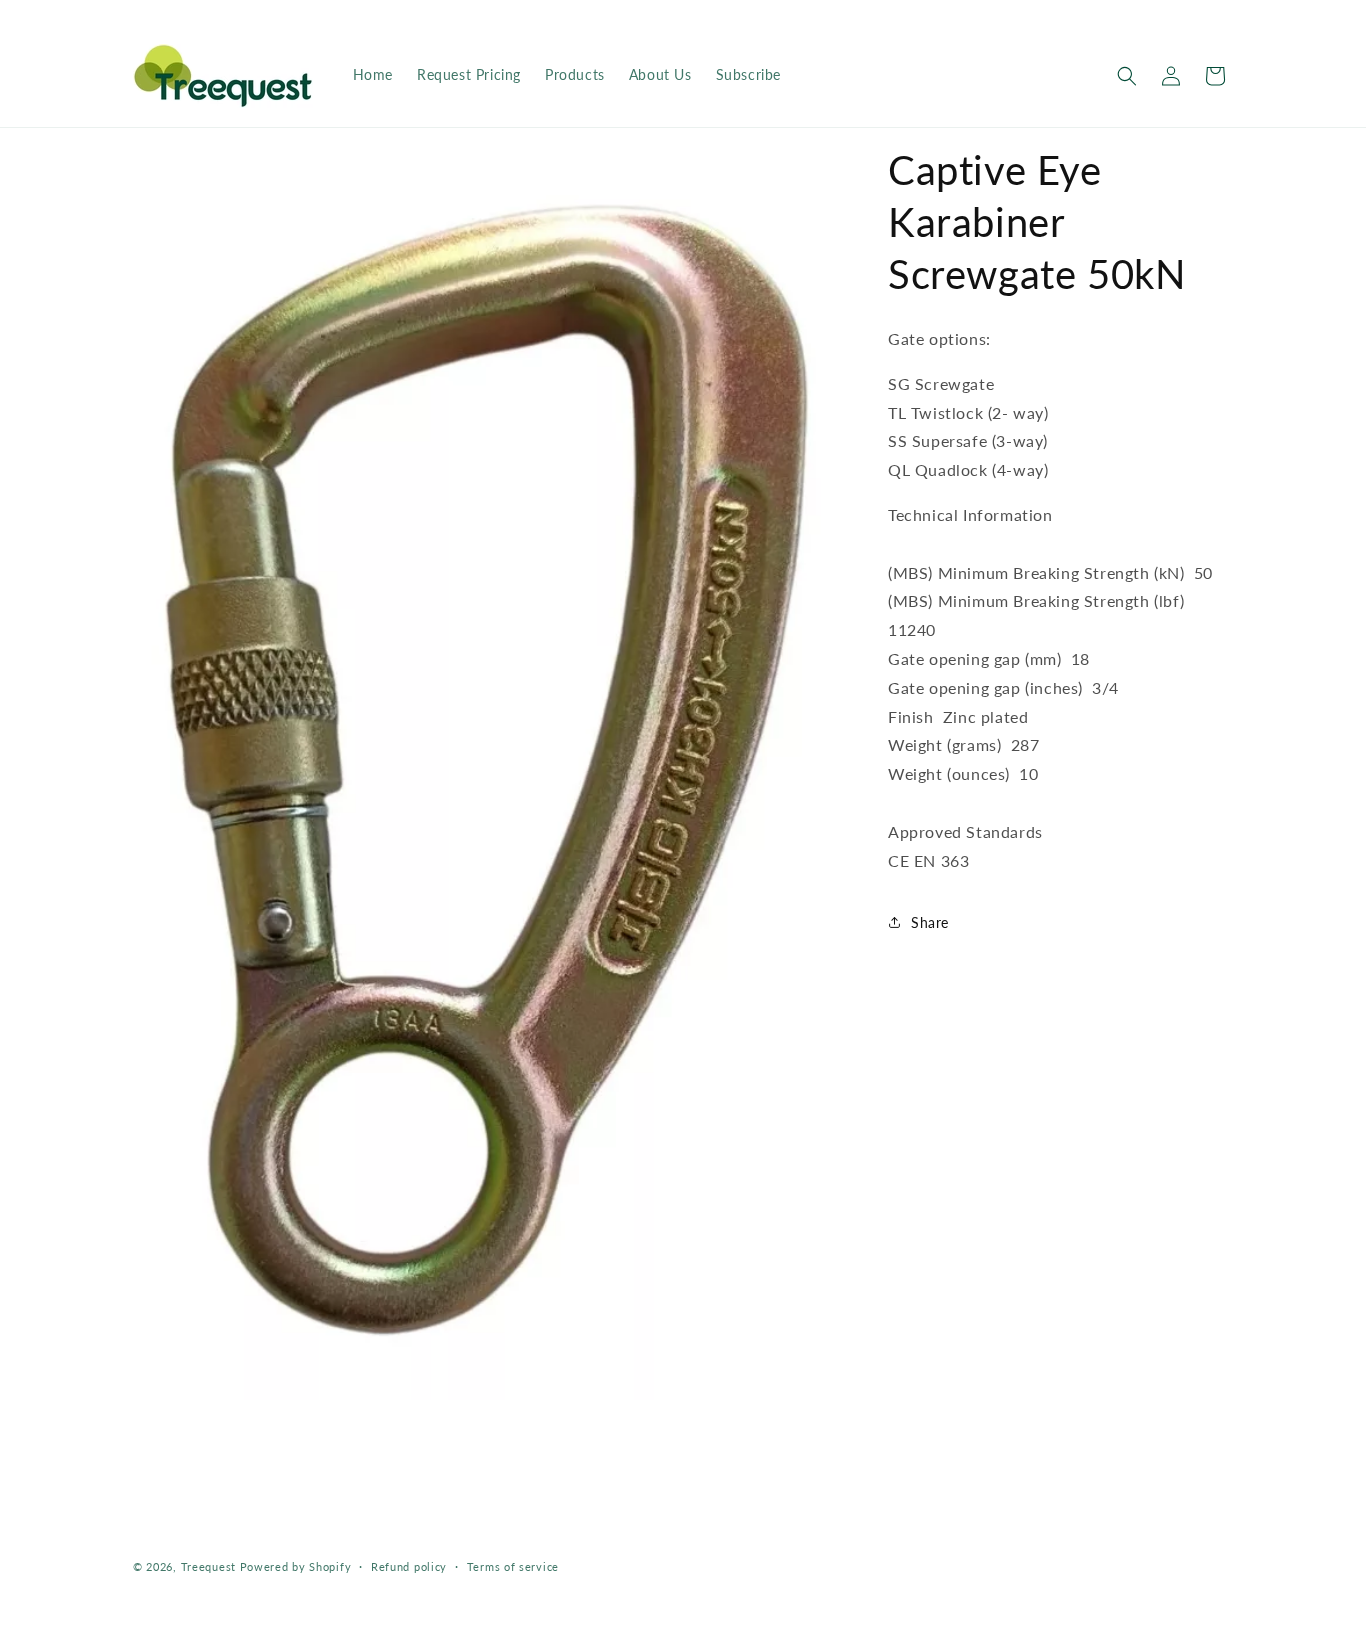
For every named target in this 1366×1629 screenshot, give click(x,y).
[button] (1127, 76)
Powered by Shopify (296, 1566)
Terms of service (513, 1566)
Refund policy (409, 1566)
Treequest (208, 1566)
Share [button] (930, 922)
